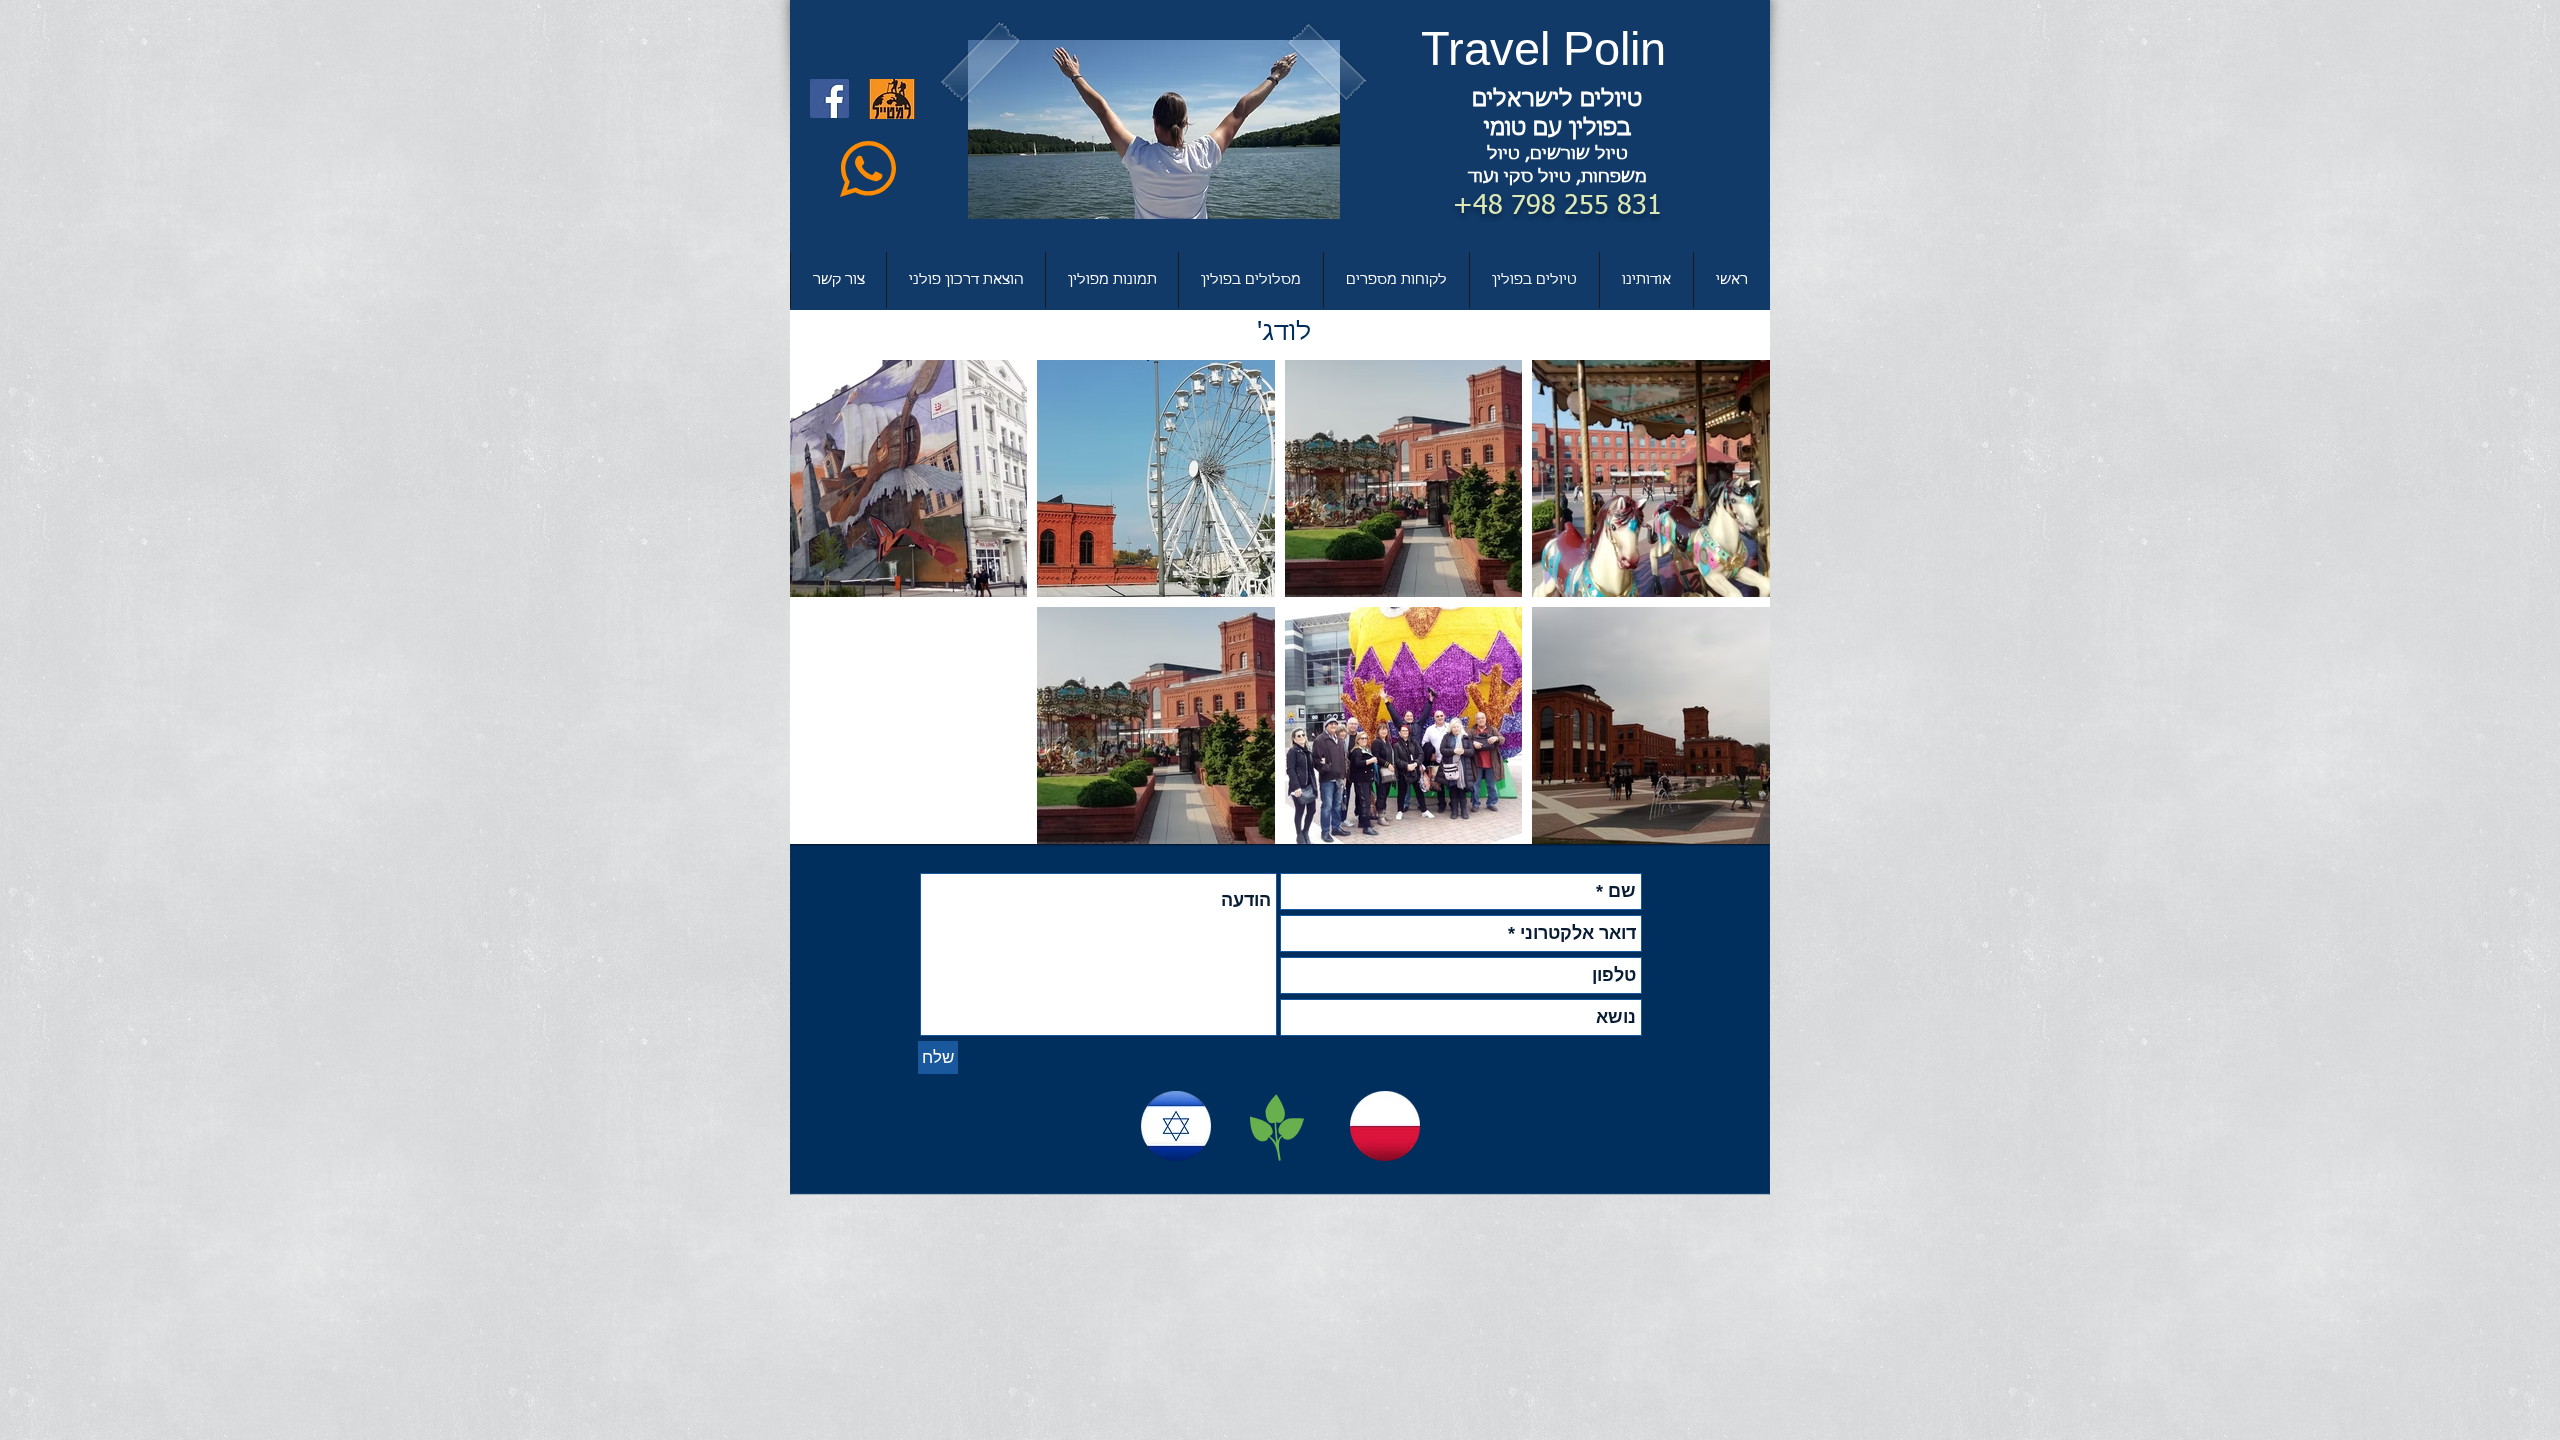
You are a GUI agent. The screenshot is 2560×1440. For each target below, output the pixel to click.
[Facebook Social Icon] (829, 98)
